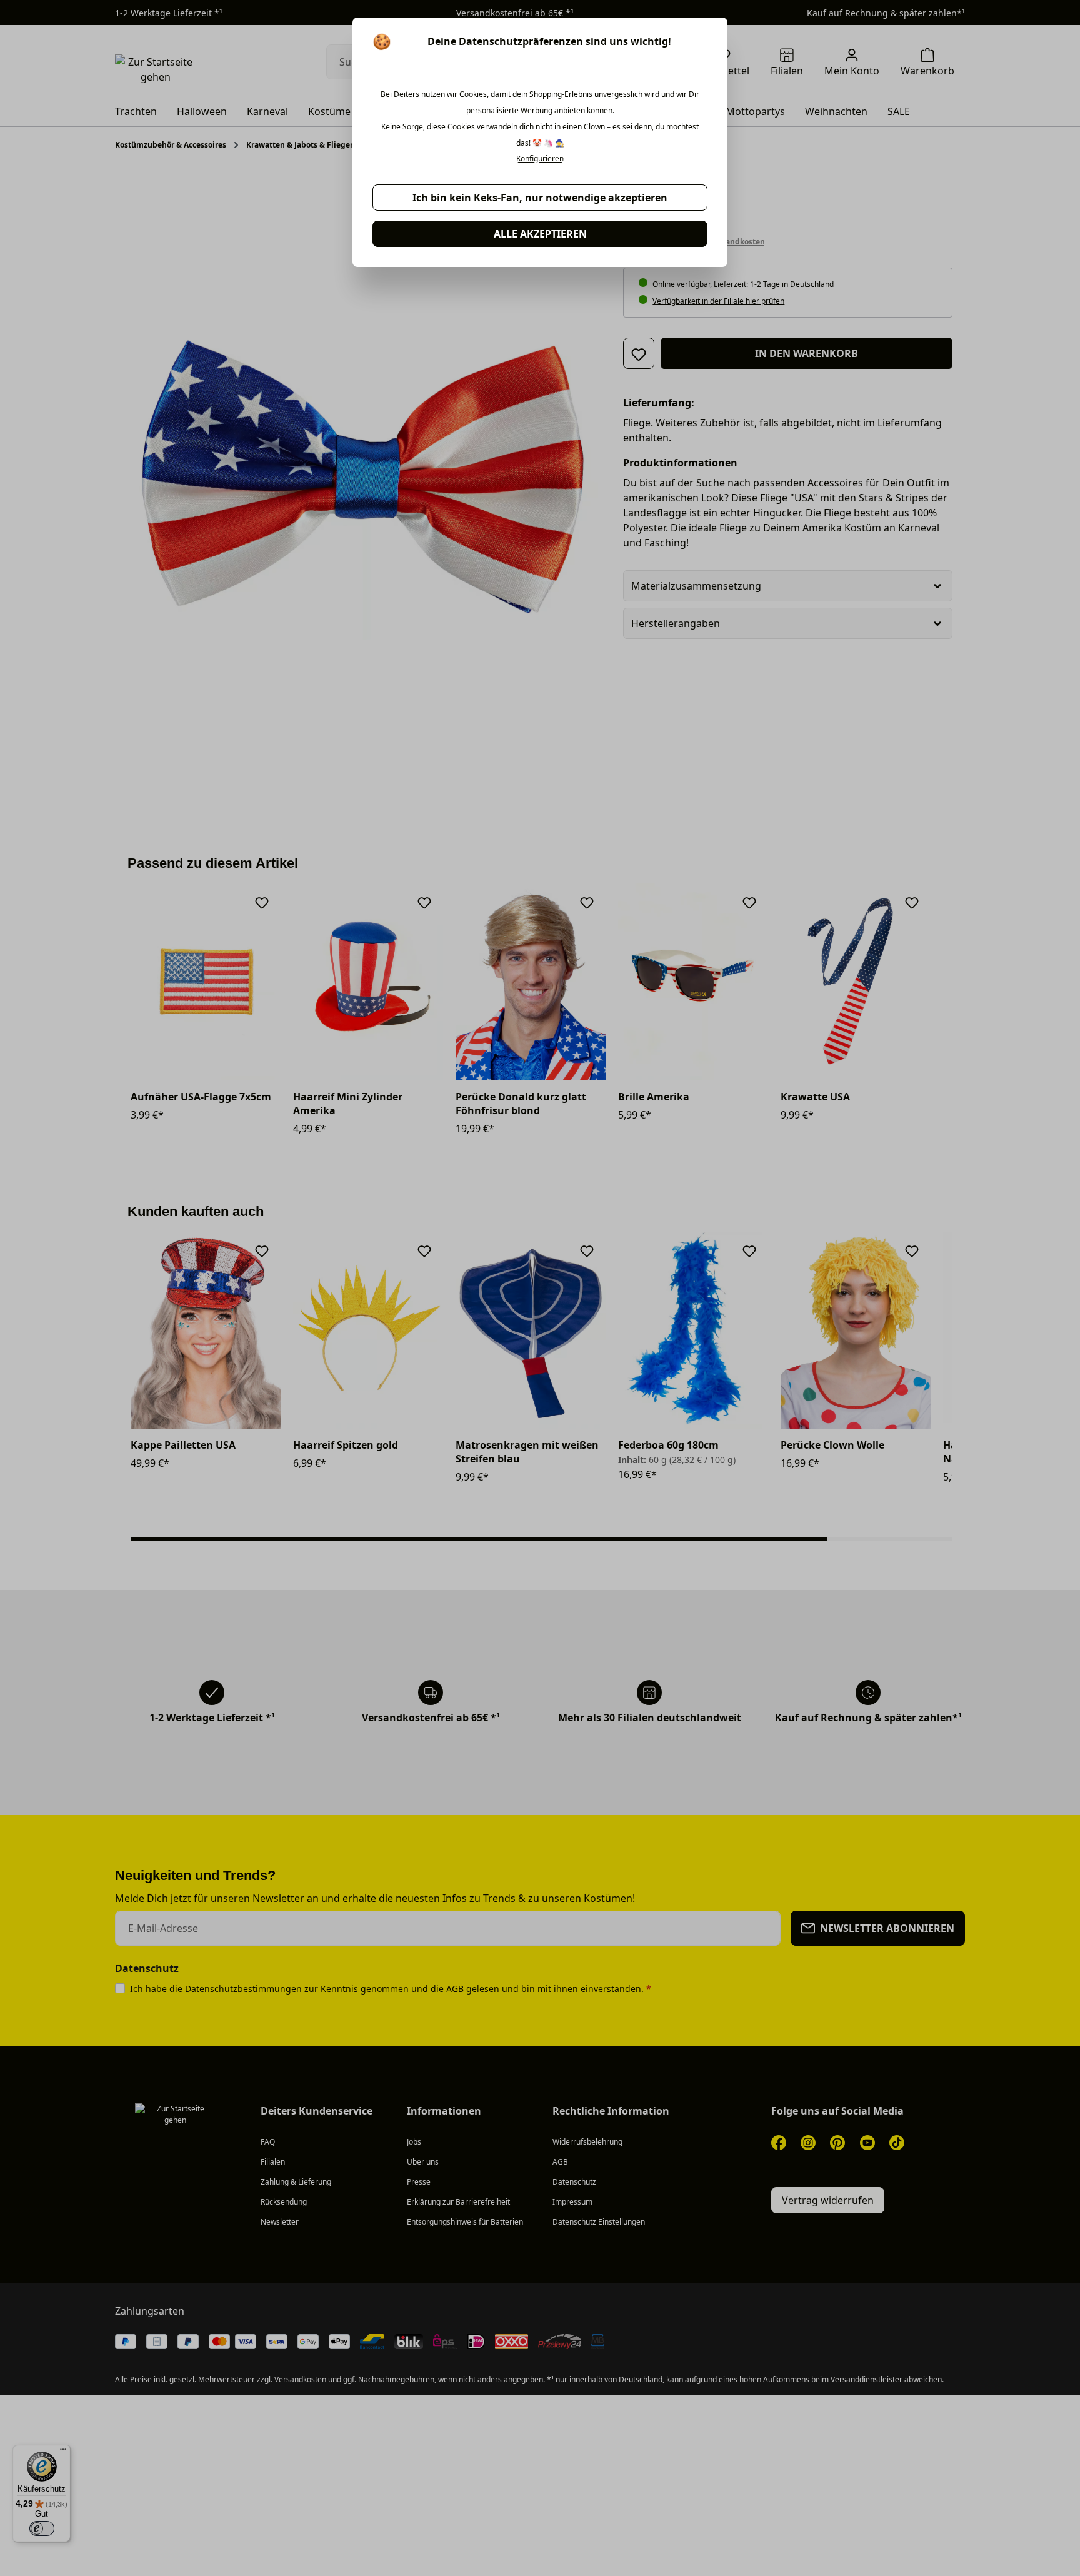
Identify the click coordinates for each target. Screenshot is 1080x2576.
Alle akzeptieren (540, 234)
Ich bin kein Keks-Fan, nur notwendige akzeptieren (540, 198)
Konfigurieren (540, 159)
